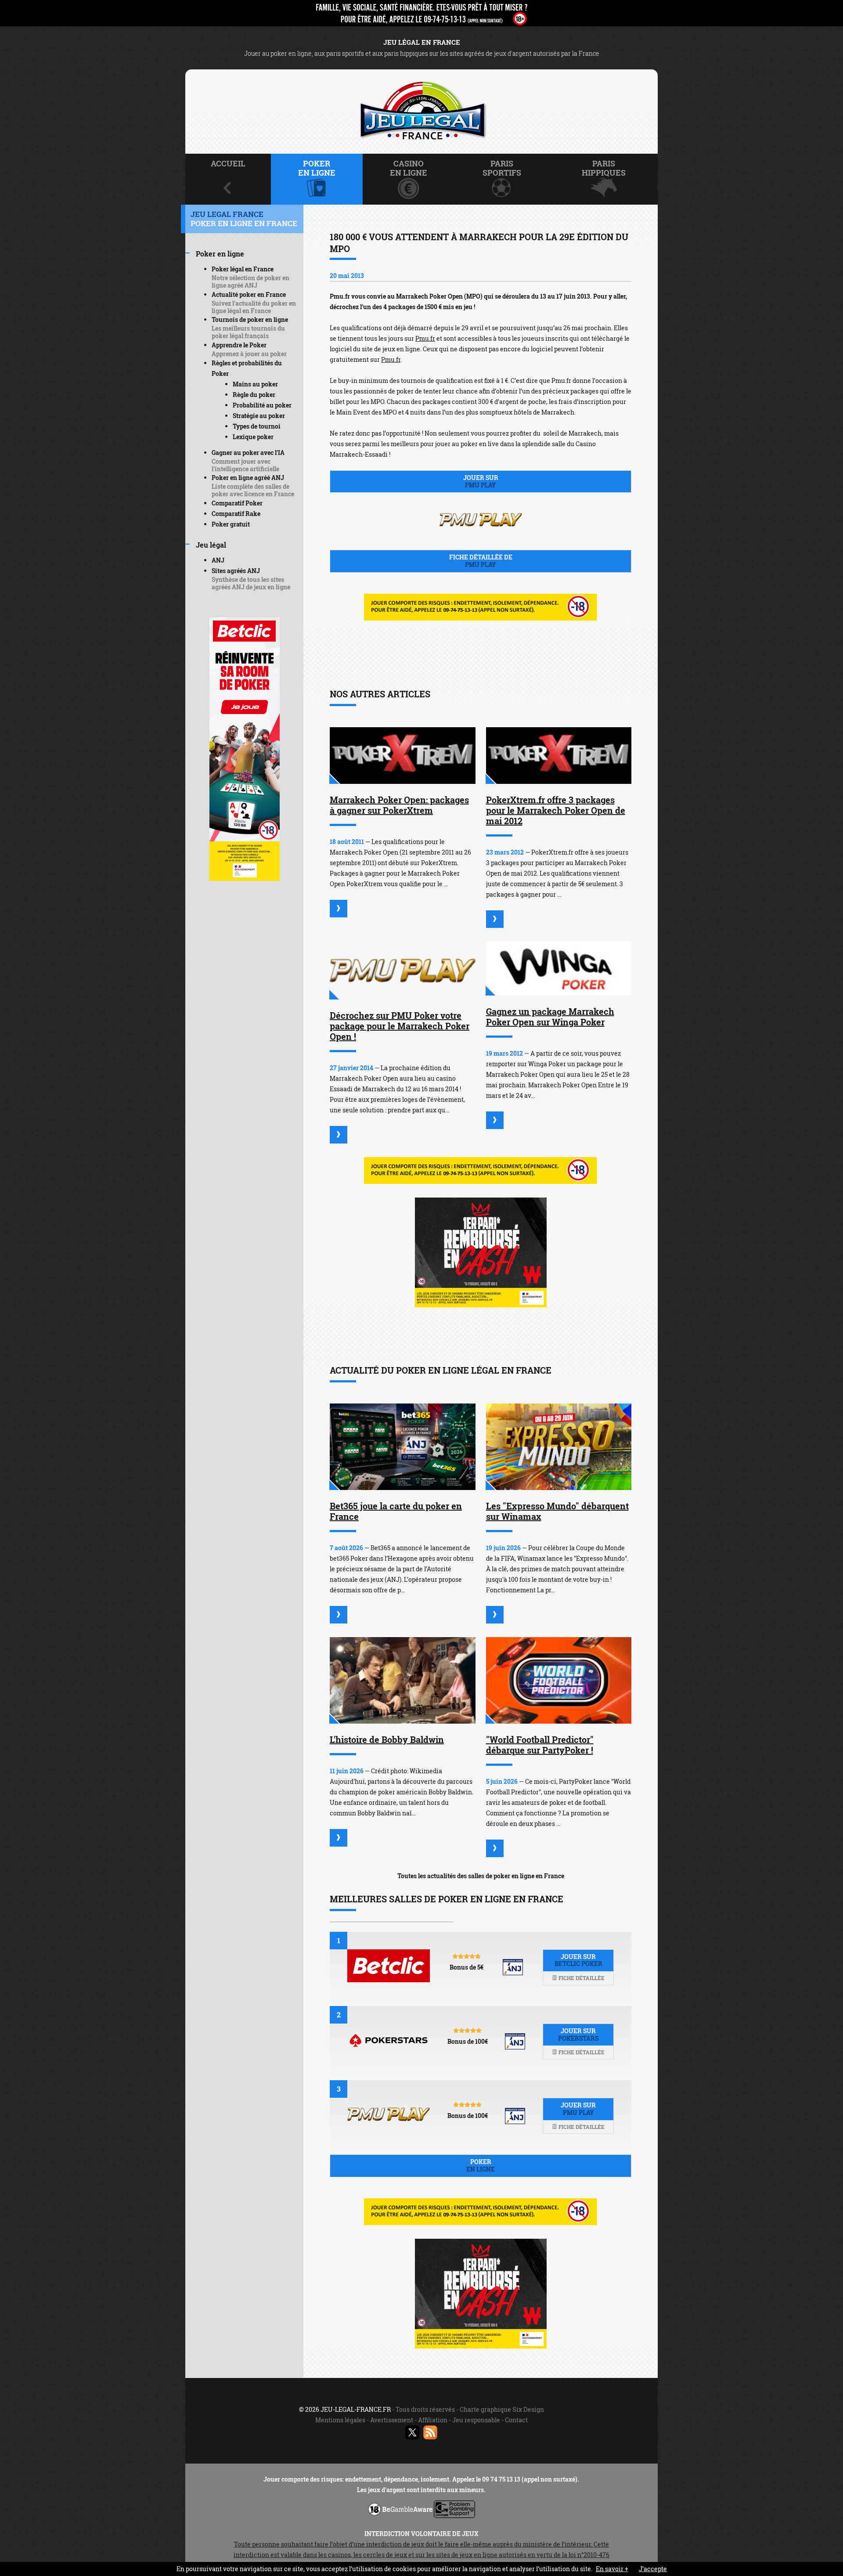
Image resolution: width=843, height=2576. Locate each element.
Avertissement (392, 2420)
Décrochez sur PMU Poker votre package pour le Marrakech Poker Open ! (400, 1026)
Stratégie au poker (259, 416)
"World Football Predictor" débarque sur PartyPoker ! (540, 1745)
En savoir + (612, 2569)
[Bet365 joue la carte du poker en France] (403, 1447)
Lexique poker (253, 437)
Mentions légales (340, 2420)
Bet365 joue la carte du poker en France (396, 1511)
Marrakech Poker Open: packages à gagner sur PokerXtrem (399, 805)
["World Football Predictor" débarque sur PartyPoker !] (559, 1680)
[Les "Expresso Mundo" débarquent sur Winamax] (559, 1447)
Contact (516, 2420)
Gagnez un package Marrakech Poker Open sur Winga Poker (550, 1017)
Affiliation (433, 2420)
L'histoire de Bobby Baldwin (387, 1739)
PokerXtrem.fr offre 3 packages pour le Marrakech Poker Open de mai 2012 (556, 810)
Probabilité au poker (262, 405)
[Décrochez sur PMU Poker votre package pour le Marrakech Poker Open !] (403, 971)
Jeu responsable (476, 2420)
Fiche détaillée (581, 1978)
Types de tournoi (257, 426)
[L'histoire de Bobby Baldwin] (403, 1680)
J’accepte (653, 2569)
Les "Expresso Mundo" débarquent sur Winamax (557, 1511)
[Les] (495, 1615)
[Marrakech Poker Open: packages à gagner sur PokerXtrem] (403, 756)
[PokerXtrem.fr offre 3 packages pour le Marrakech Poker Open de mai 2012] (559, 756)
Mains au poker (255, 384)
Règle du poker (254, 395)
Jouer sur (481, 481)
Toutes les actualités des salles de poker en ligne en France (481, 1876)
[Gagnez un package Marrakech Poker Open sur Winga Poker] (559, 969)
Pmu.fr (425, 338)
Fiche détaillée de (481, 561)
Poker (481, 2165)
